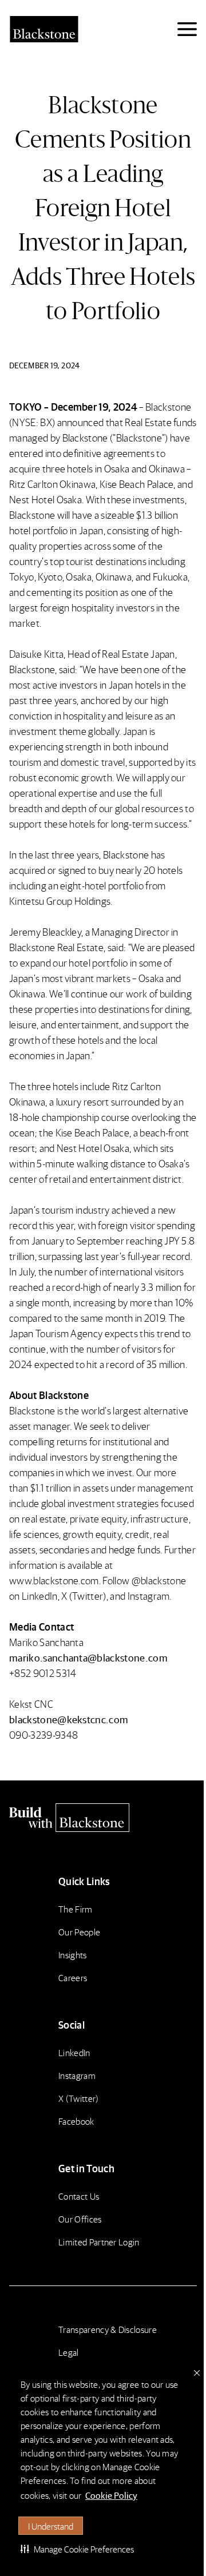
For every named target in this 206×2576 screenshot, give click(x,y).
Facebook (76, 2121)
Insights (73, 1955)
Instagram (77, 2075)
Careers (73, 1977)
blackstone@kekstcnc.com (69, 1719)
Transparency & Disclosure (108, 2329)
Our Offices (80, 2219)
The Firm (76, 1909)
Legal (69, 2352)
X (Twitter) (79, 2098)
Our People (79, 1932)
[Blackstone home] (103, 1818)
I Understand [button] (51, 2526)
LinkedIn (74, 2052)
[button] (77, 2549)
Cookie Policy (111, 2495)
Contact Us (79, 2196)
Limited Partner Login (99, 2242)
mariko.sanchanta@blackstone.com (88, 1657)
